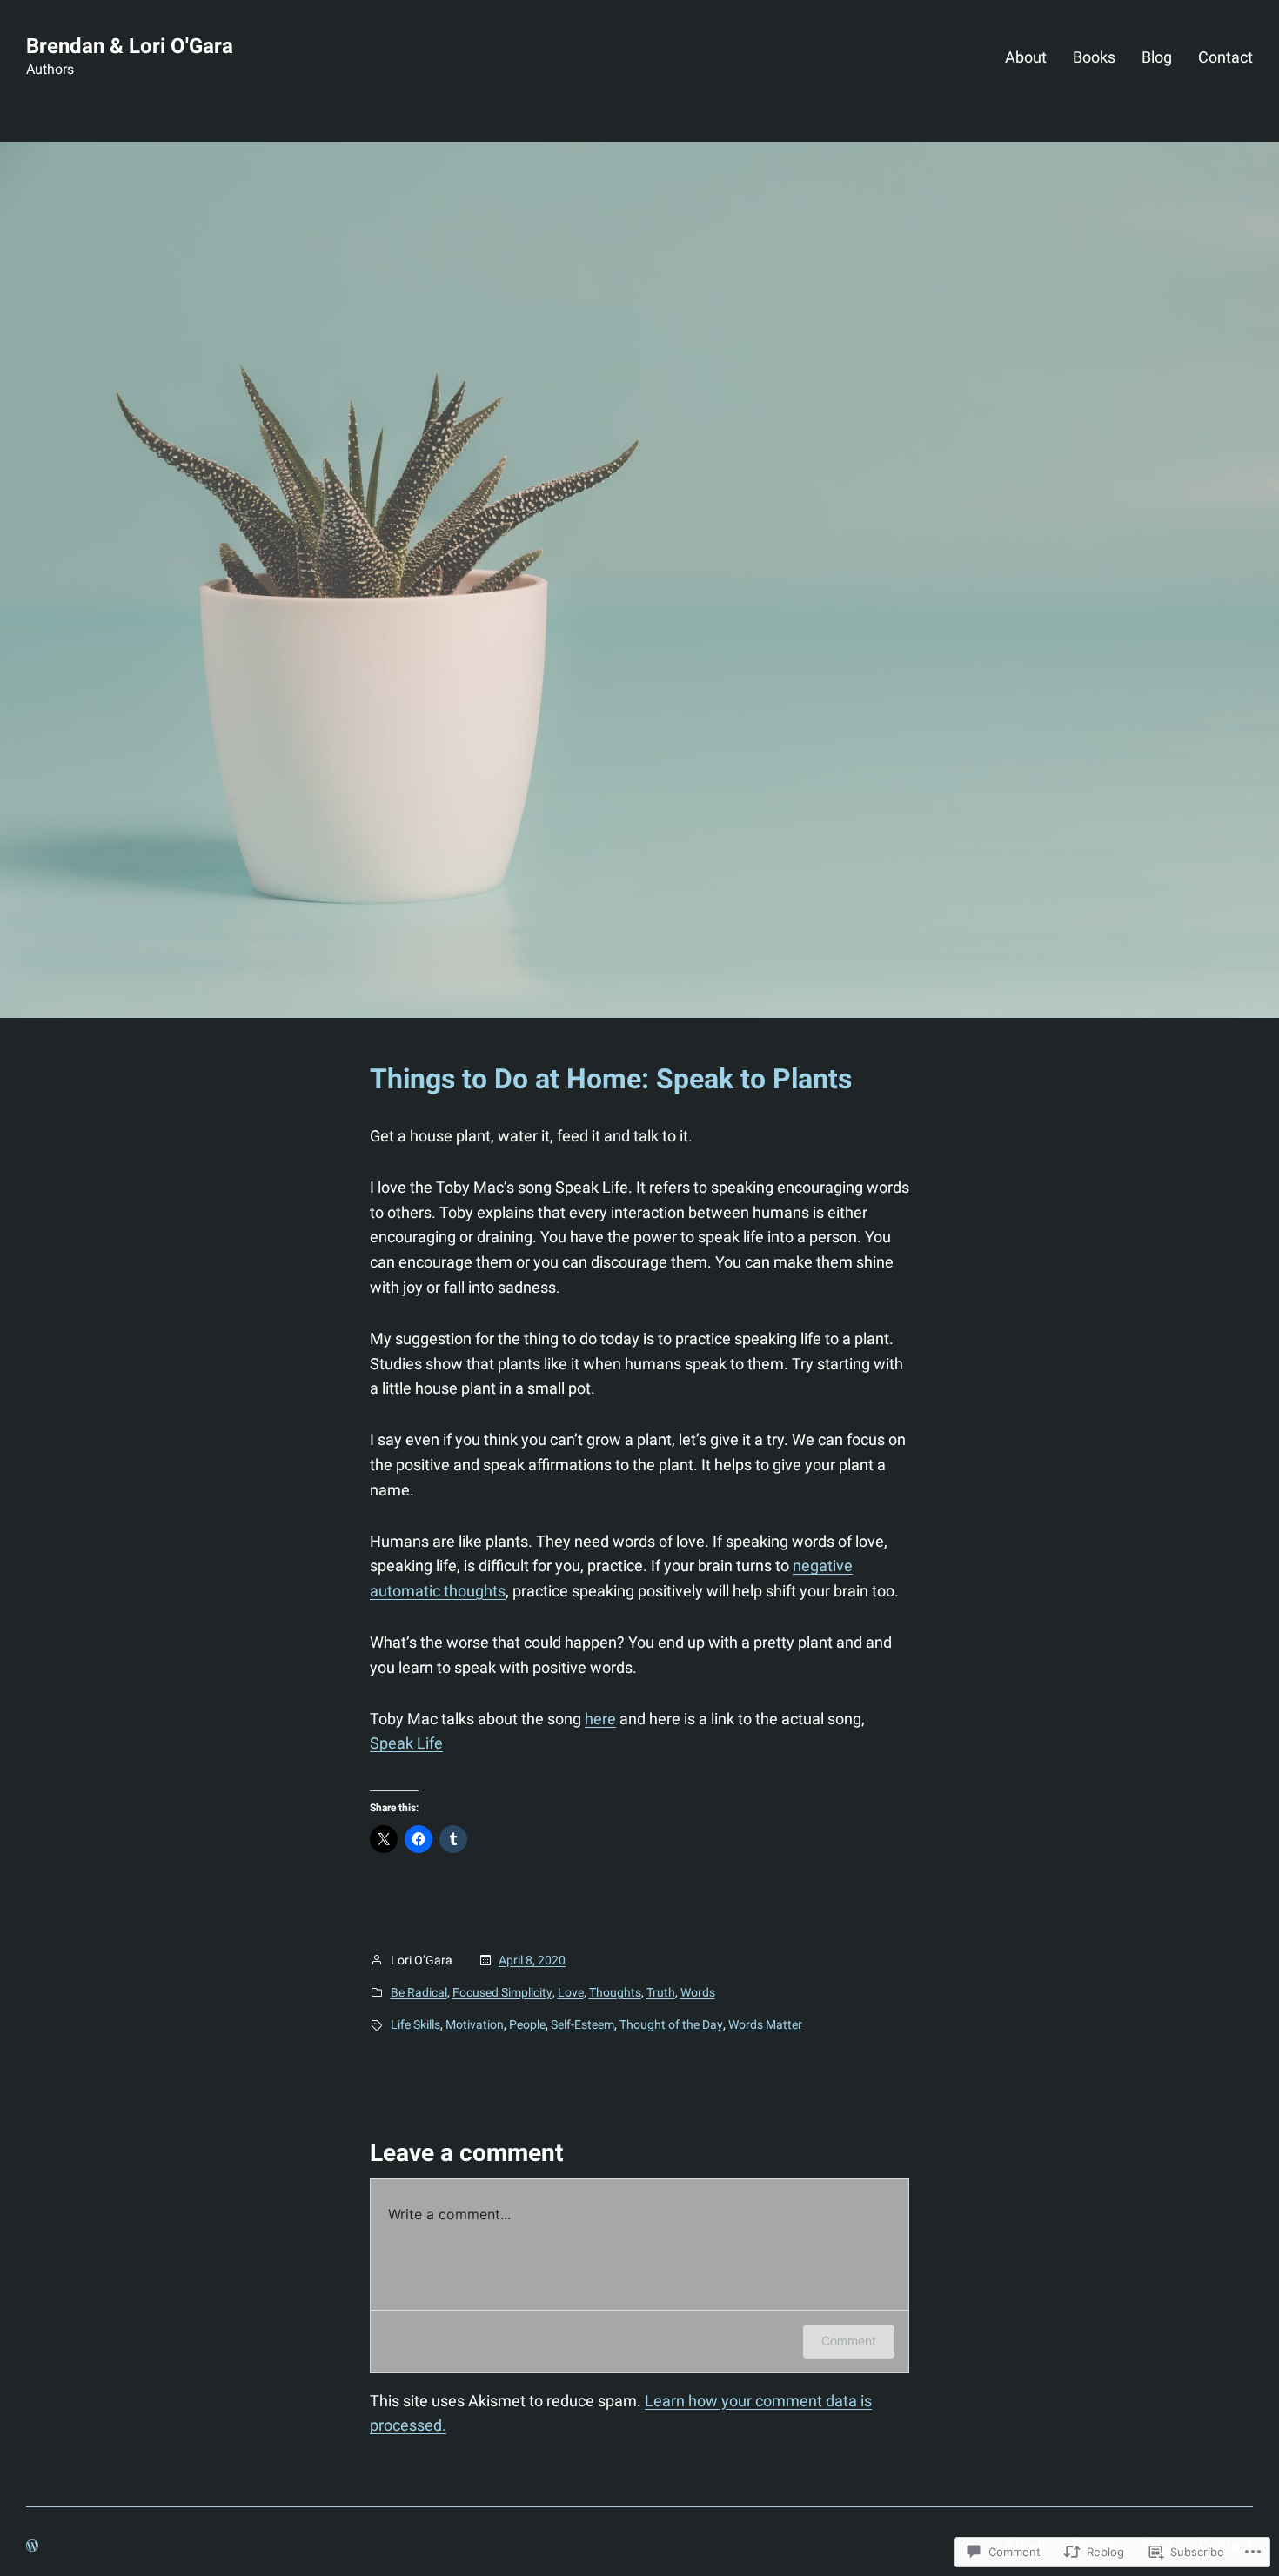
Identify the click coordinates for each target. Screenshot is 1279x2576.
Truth (661, 1992)
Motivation (475, 2024)
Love (571, 1992)
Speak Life (406, 1743)
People (527, 2024)
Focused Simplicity (502, 1992)
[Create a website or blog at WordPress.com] (32, 2546)
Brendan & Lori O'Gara (130, 46)
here (600, 1719)
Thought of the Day (671, 2024)
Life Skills (415, 2024)
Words (698, 1992)
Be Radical (419, 1992)
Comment (849, 2341)
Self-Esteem (583, 2024)
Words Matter (765, 2024)
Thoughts (615, 1992)
